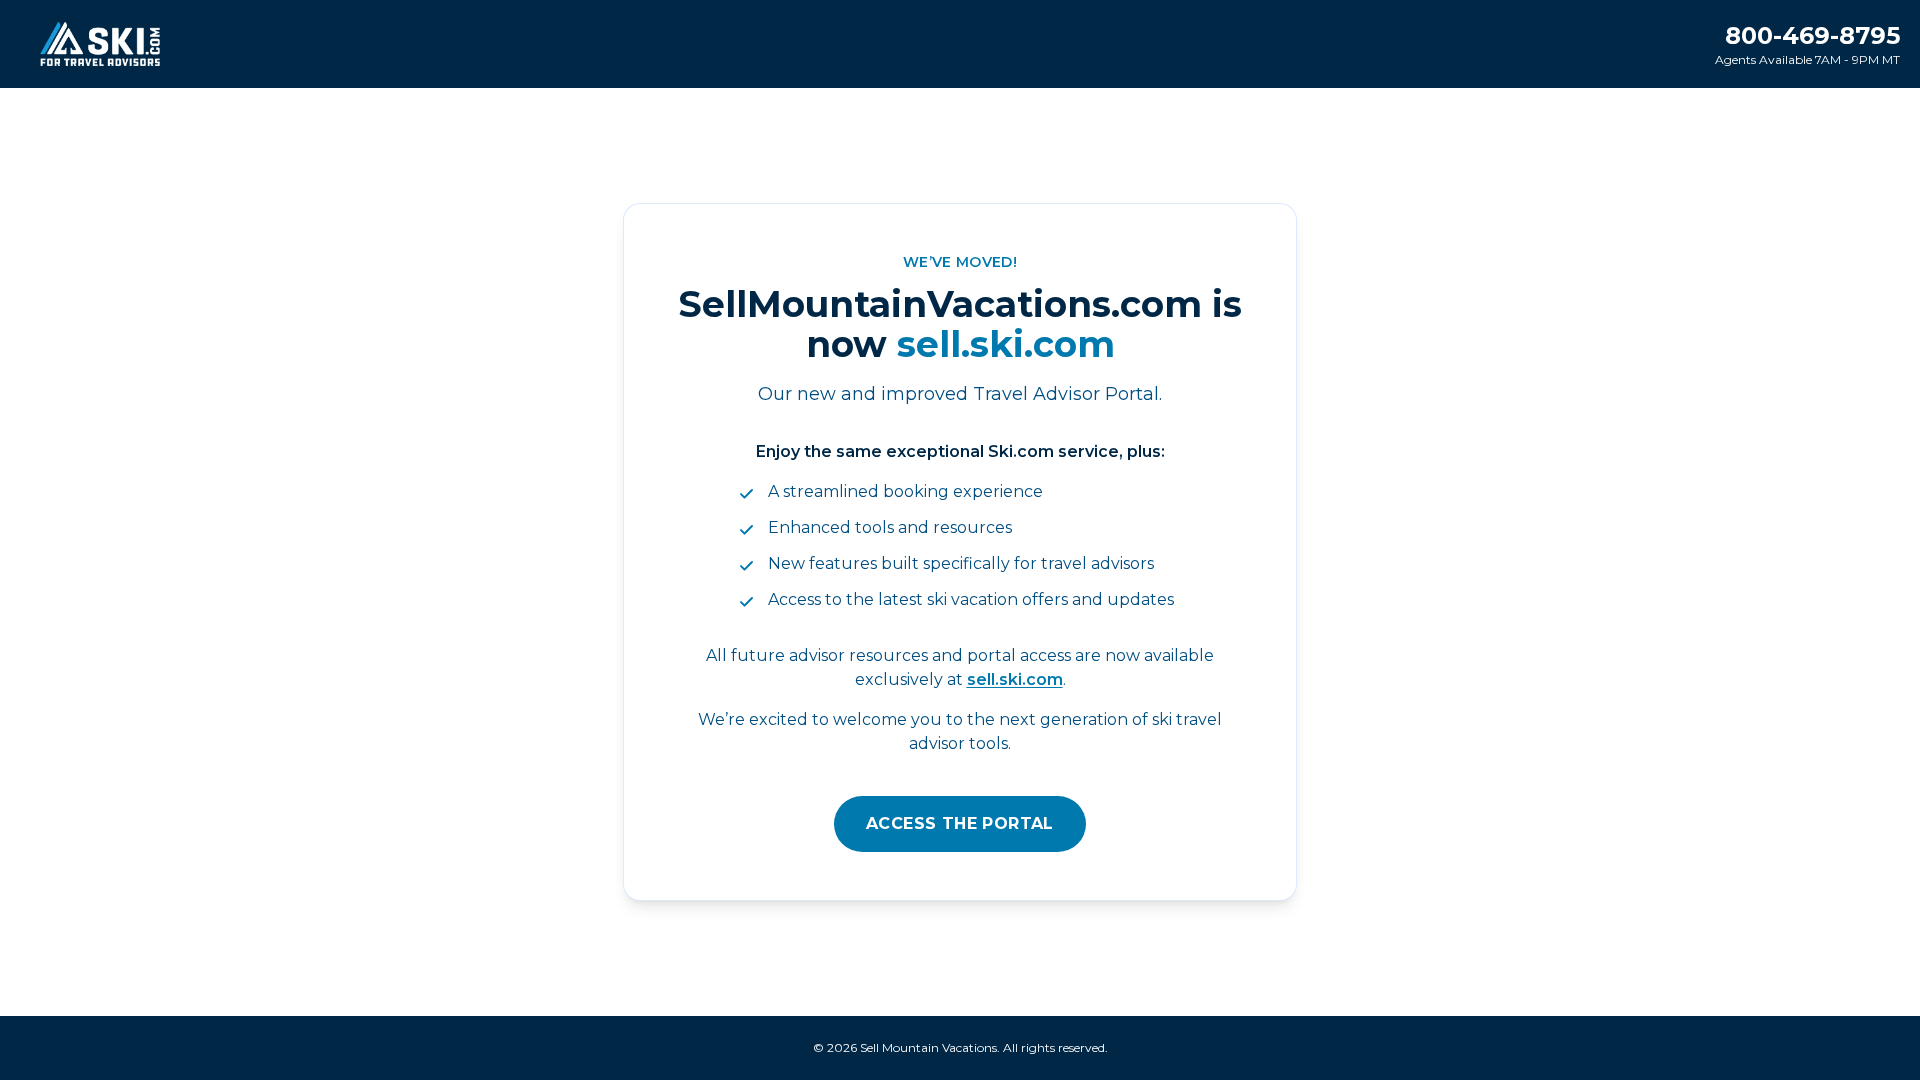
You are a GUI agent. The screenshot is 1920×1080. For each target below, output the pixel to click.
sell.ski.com (1015, 679)
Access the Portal (960, 823)
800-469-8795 (1812, 35)
